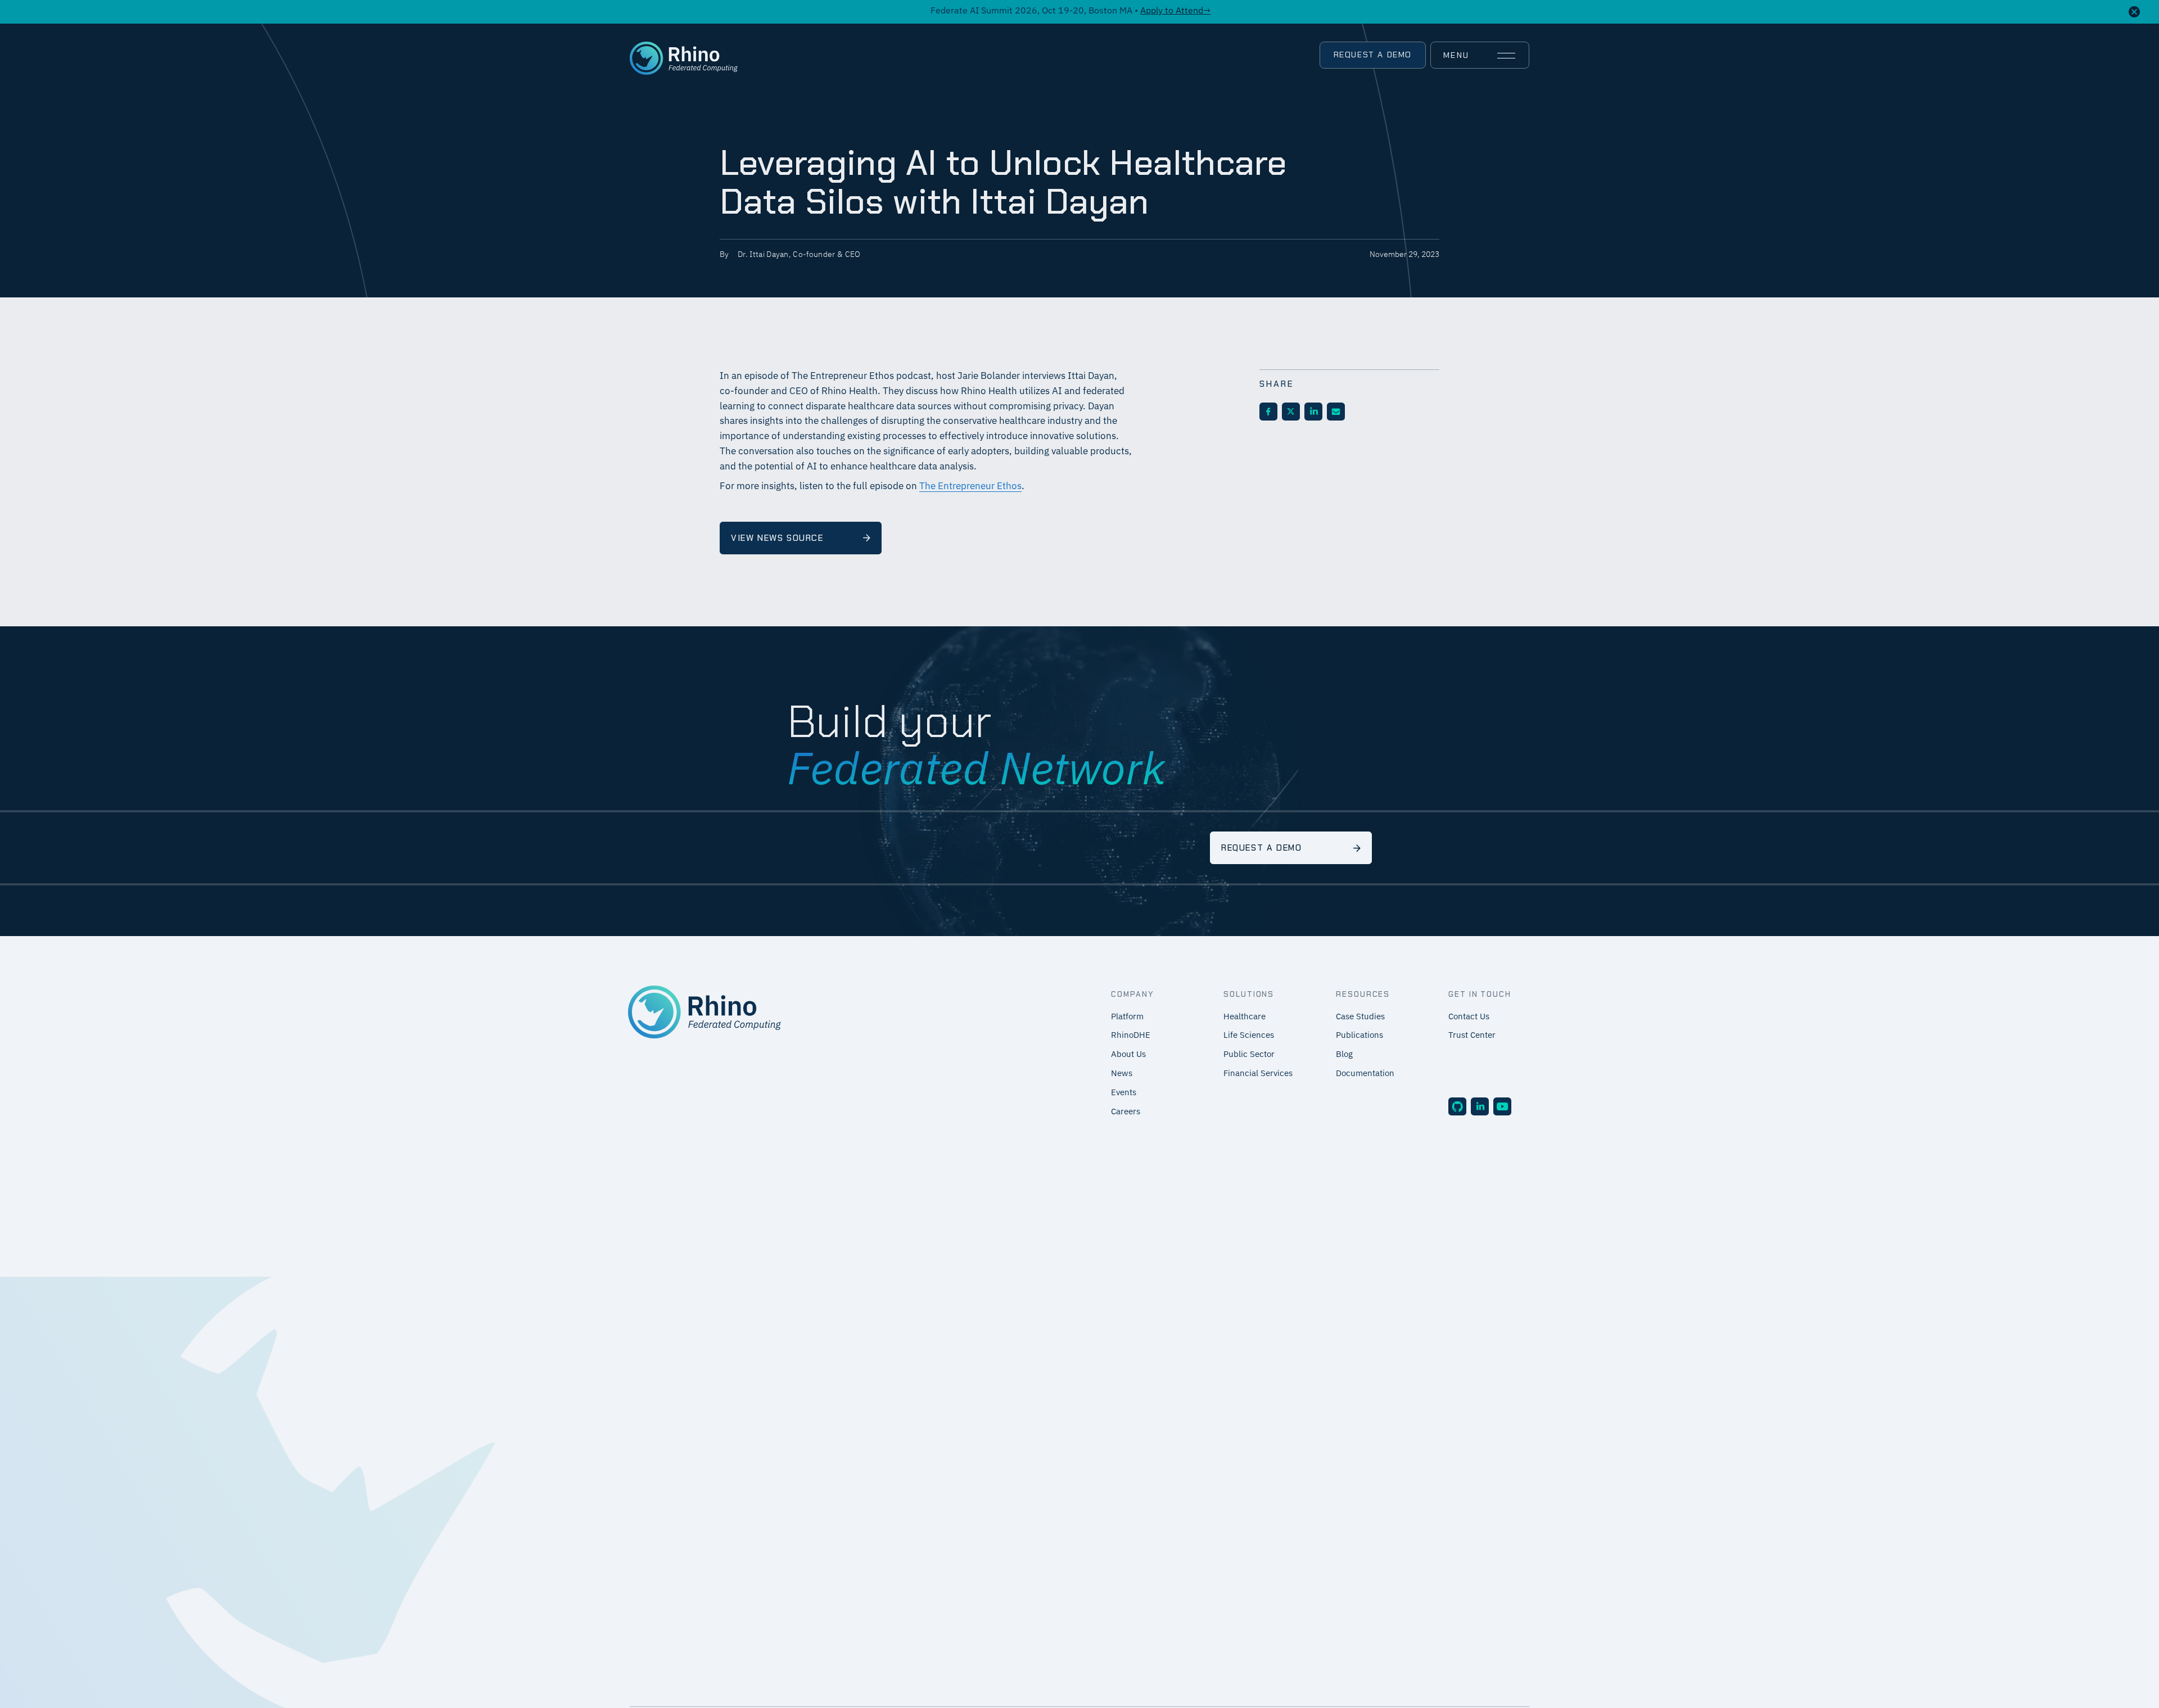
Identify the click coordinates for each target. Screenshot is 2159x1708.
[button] (1479, 56)
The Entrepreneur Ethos (970, 487)
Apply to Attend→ (1175, 11)
